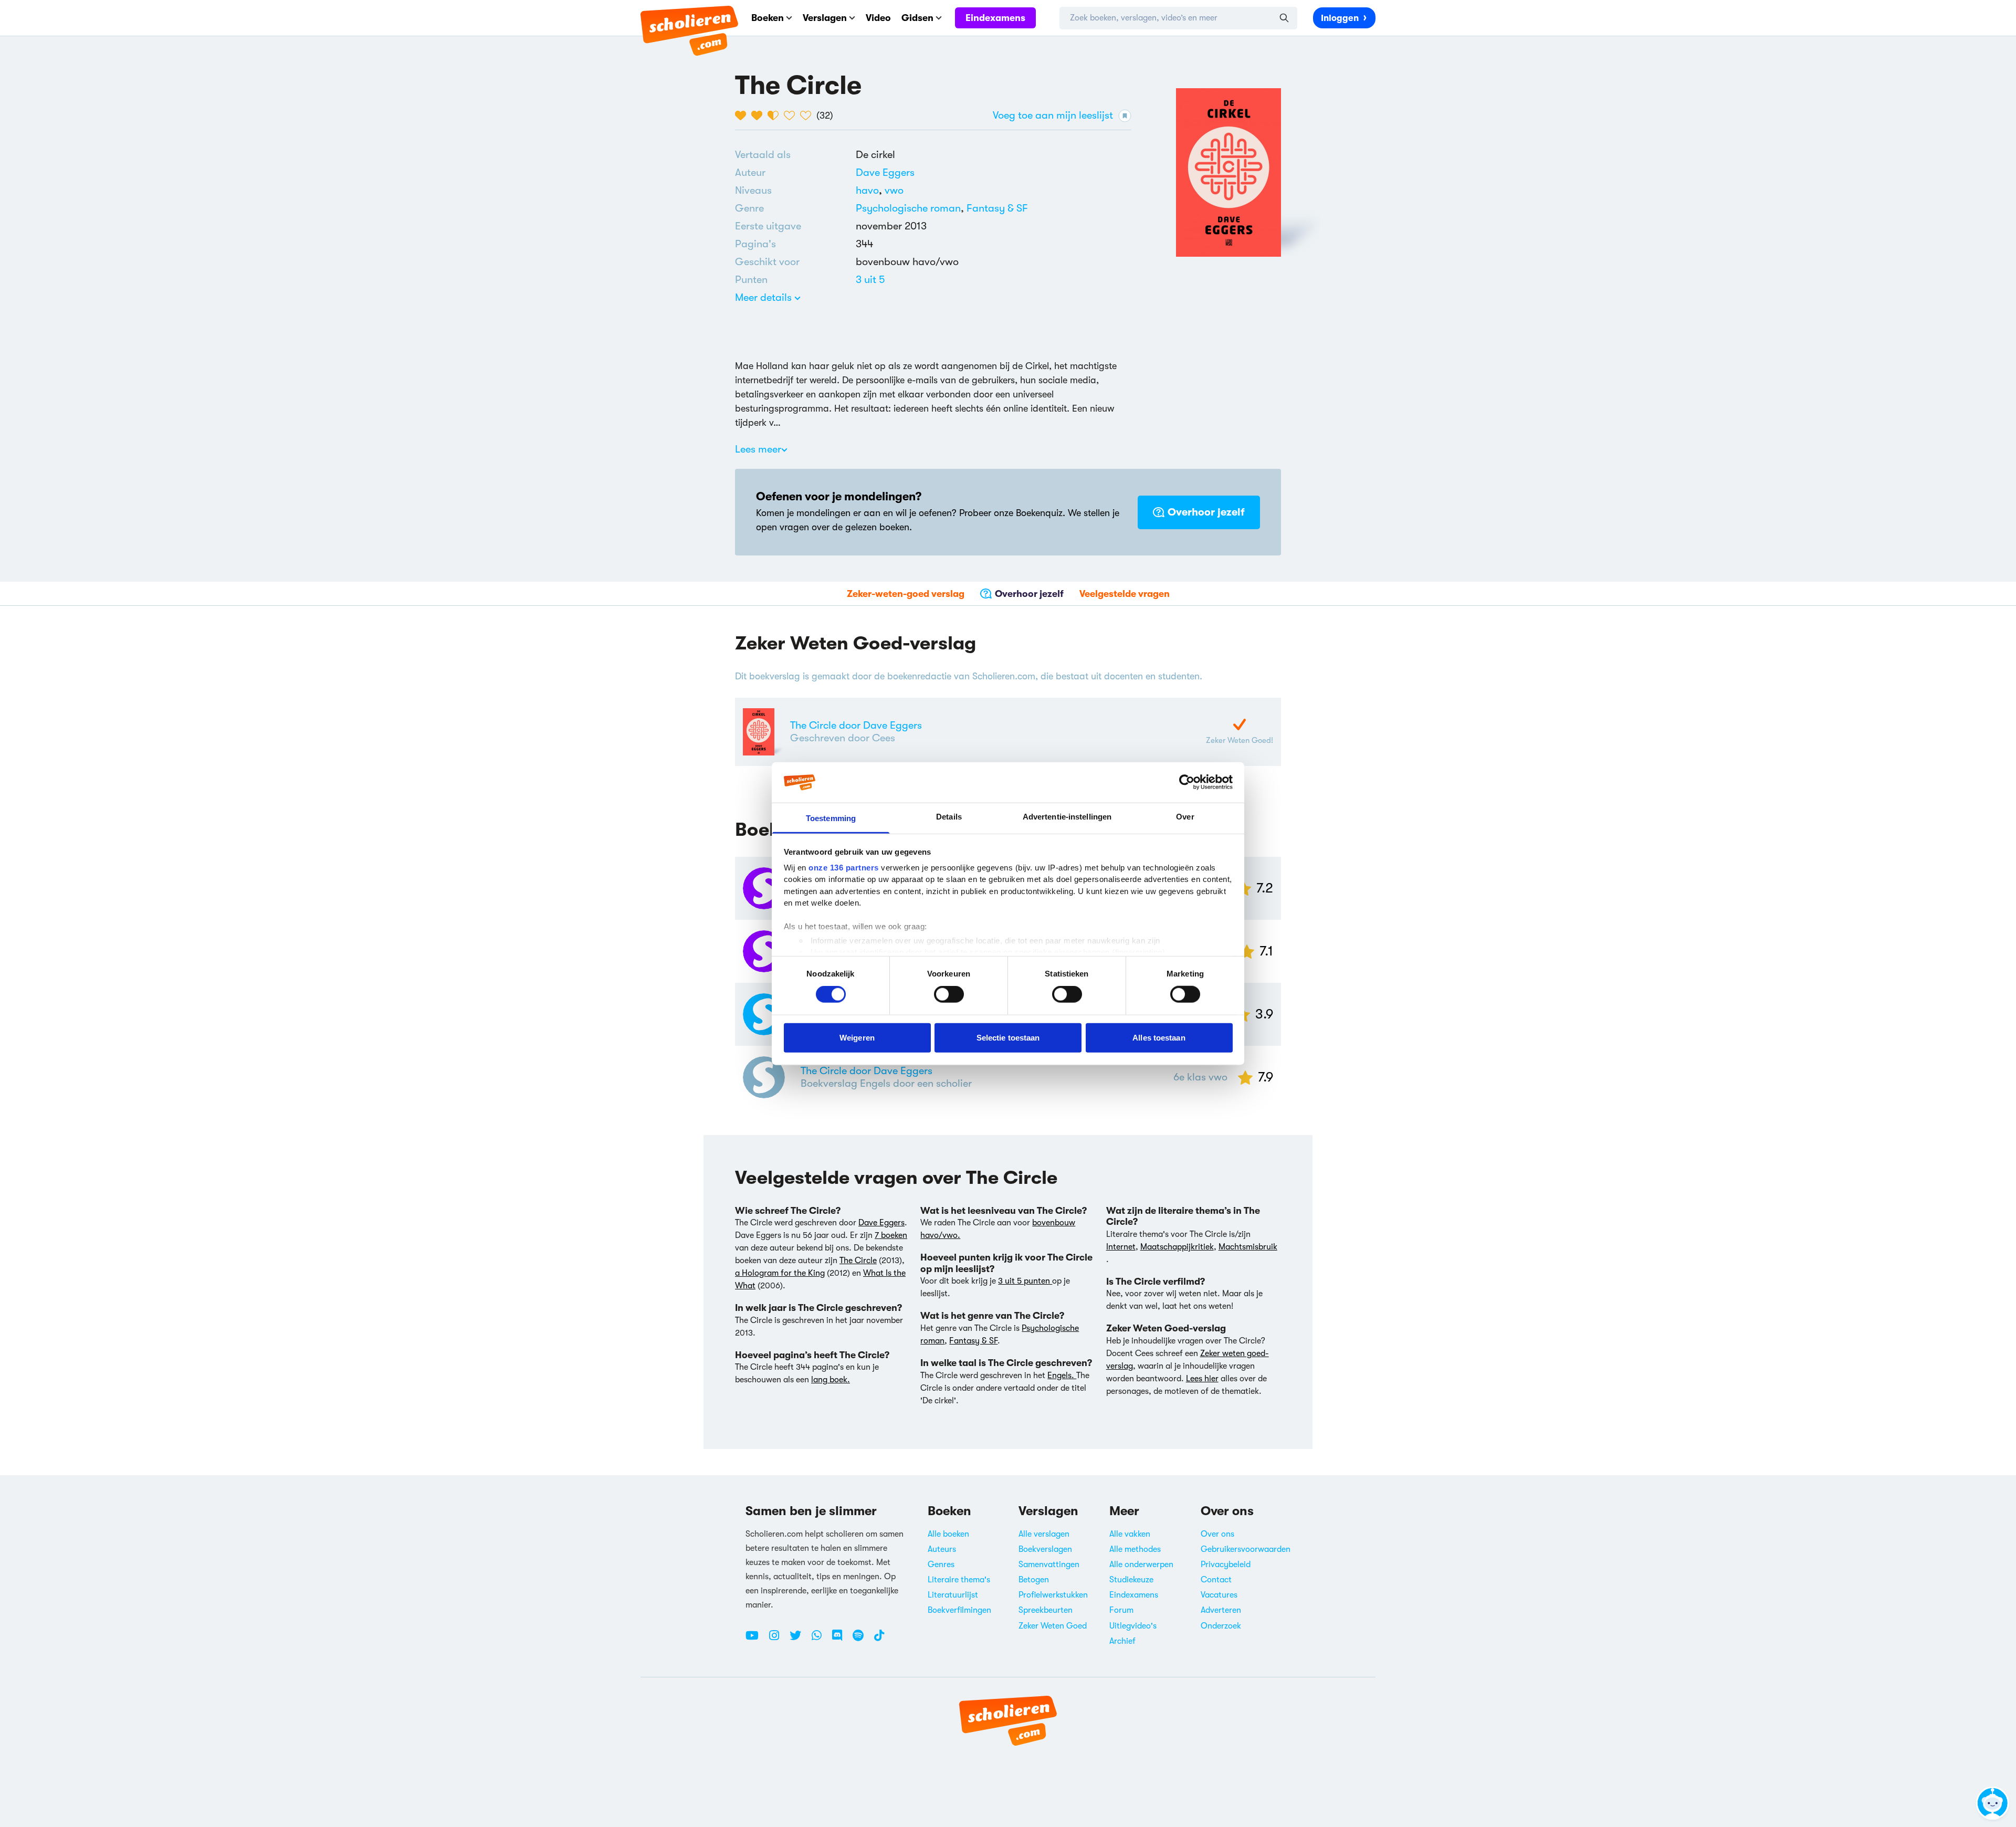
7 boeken (891, 1235)
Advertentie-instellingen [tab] (1067, 817)
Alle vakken (1130, 1534)
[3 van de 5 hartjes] (776, 115)
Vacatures (1219, 1595)
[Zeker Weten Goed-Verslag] (1240, 724)
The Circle (858, 1261)
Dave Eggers (885, 172)
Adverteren (1221, 1610)
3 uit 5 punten (1025, 1281)
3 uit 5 (870, 280)
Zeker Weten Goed (1053, 1626)
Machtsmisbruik (1248, 1247)
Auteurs (942, 1549)
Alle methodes (1135, 1549)
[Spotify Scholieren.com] (862, 1640)
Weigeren (857, 1037)
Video (878, 18)
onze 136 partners (844, 868)
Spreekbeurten (1046, 1610)
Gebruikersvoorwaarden (1246, 1549)
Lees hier (1202, 1379)
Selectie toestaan (1008, 1037)
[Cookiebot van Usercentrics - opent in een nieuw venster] (1187, 782)
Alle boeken (948, 1534)
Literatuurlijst (953, 1595)
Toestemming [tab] (831, 818)
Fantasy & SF (997, 208)
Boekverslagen (1045, 1549)
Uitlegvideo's (1133, 1626)
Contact (1216, 1580)
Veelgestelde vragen (1125, 594)
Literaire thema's (959, 1580)
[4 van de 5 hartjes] (792, 115)
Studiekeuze (1131, 1580)
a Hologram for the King (780, 1273)
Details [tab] (949, 817)
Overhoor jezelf (1206, 512)
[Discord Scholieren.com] (841, 1640)
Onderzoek (1221, 1626)
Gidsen (917, 18)
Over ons (1217, 1534)
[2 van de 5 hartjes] (759, 115)
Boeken (768, 18)
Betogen (1034, 1580)
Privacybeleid (1226, 1564)
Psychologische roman (908, 208)
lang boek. (831, 1380)
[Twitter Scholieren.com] (799, 1640)
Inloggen (1340, 18)
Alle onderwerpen (1141, 1564)
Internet (1121, 1247)
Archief (1122, 1641)
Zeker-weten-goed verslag (906, 594)
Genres (941, 1564)
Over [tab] (1185, 817)
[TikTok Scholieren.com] (879, 1640)
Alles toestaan (1159, 1037)
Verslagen (825, 18)
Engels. (1062, 1375)
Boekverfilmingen (959, 1610)
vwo (894, 190)
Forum (1121, 1610)
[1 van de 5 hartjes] (743, 115)
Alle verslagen (1044, 1534)
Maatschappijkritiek (1177, 1247)
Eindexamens (995, 18)
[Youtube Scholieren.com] (756, 1640)
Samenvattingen (1049, 1564)
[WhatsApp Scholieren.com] (821, 1640)
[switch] (949, 994)
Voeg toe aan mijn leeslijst (1053, 115)
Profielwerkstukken (1053, 1595)
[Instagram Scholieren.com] (778, 1640)
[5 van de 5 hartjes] (808, 115)
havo (870, 190)
